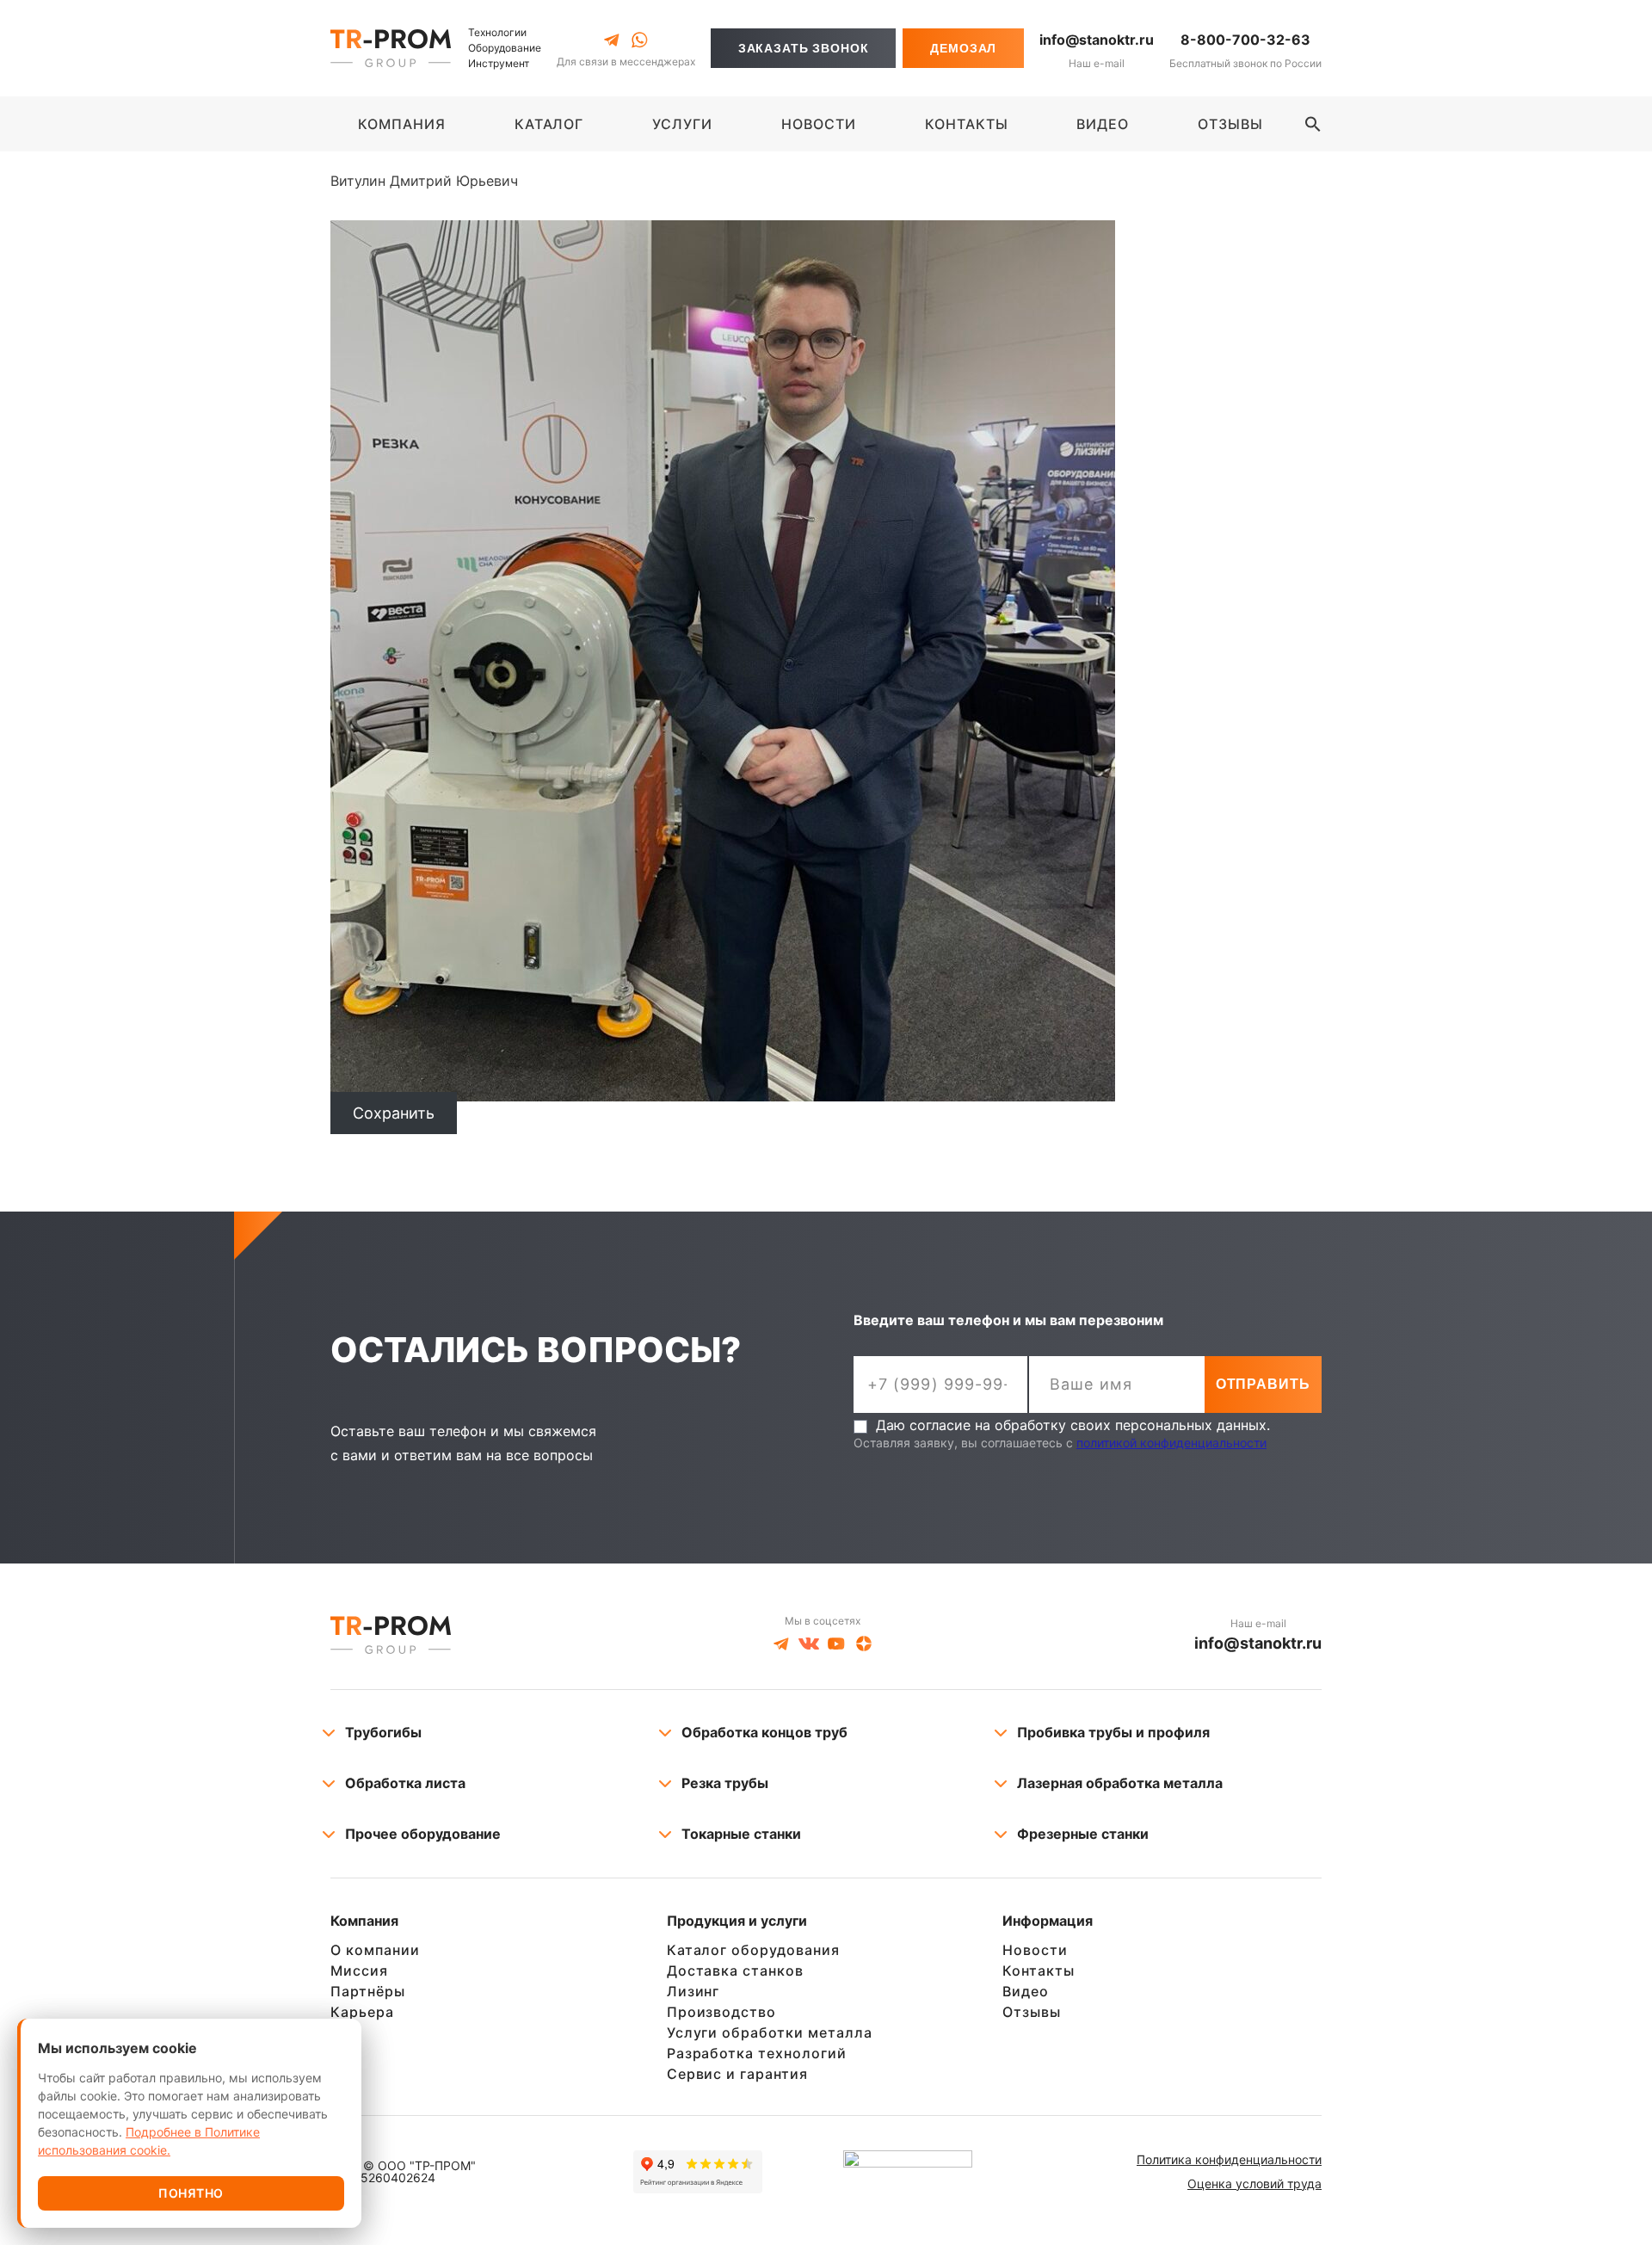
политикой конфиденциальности (1171, 1443)
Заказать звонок (804, 48)
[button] (1313, 124)
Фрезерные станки (1083, 1834)
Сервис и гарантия (737, 2074)
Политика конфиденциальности (1229, 2159)
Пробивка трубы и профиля (1113, 1733)
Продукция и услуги (737, 1921)
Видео (1026, 1991)
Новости (1035, 1950)
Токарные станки (741, 1834)
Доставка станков (735, 1971)
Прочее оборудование (423, 1834)
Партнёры (368, 1991)
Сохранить (394, 1113)
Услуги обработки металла (770, 2032)
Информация (1048, 1921)
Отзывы (1032, 2012)
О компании (375, 1950)
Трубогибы (383, 1733)
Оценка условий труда (1254, 2183)
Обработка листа (405, 1783)
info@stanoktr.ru (1097, 40)
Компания (364, 1921)
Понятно (191, 2193)
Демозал (963, 48)
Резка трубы (725, 1783)
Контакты (1039, 1971)
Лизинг (693, 1991)
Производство (722, 2012)
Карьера (362, 2012)
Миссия (359, 1971)
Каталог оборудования (753, 1950)
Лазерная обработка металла (1120, 1783)
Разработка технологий (757, 2053)
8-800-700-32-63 (1245, 40)
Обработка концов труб (764, 1733)
